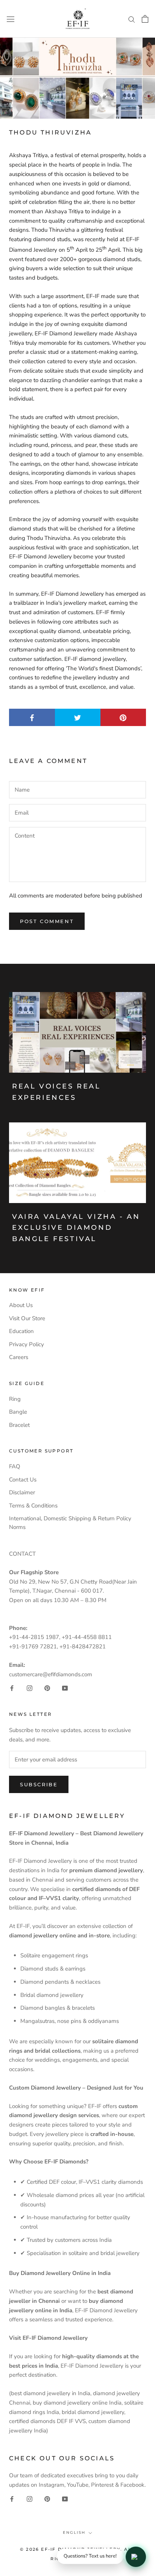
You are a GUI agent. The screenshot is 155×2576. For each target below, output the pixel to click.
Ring (15, 1399)
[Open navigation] (11, 19)
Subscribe (39, 1784)
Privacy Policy (27, 1344)
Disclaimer (22, 1492)
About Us (21, 1305)
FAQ (15, 1466)
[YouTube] (65, 1688)
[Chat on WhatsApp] (136, 2557)
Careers (19, 1357)
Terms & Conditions (33, 1506)
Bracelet (19, 1425)
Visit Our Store (27, 1318)
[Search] (132, 19)
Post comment (47, 921)
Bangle (18, 1412)
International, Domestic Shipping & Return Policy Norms (70, 1523)
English (74, 2532)
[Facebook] (12, 1688)
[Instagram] (30, 1688)
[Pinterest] (47, 1688)
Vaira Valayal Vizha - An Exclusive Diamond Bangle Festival (76, 1228)
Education (21, 1331)
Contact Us (23, 1480)
